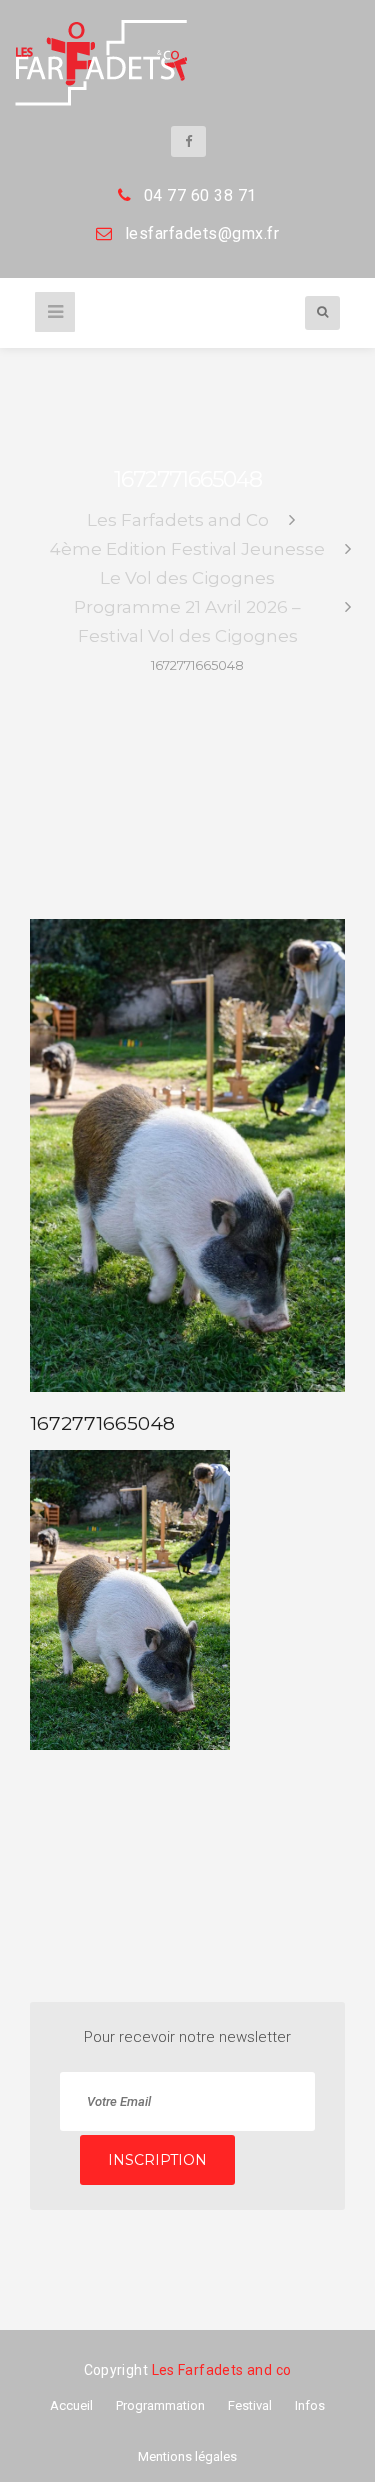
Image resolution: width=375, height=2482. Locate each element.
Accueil (71, 2405)
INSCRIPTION (157, 2160)
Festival (250, 2405)
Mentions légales (187, 2456)
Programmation (160, 2405)
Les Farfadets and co (222, 2370)
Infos (310, 2405)
